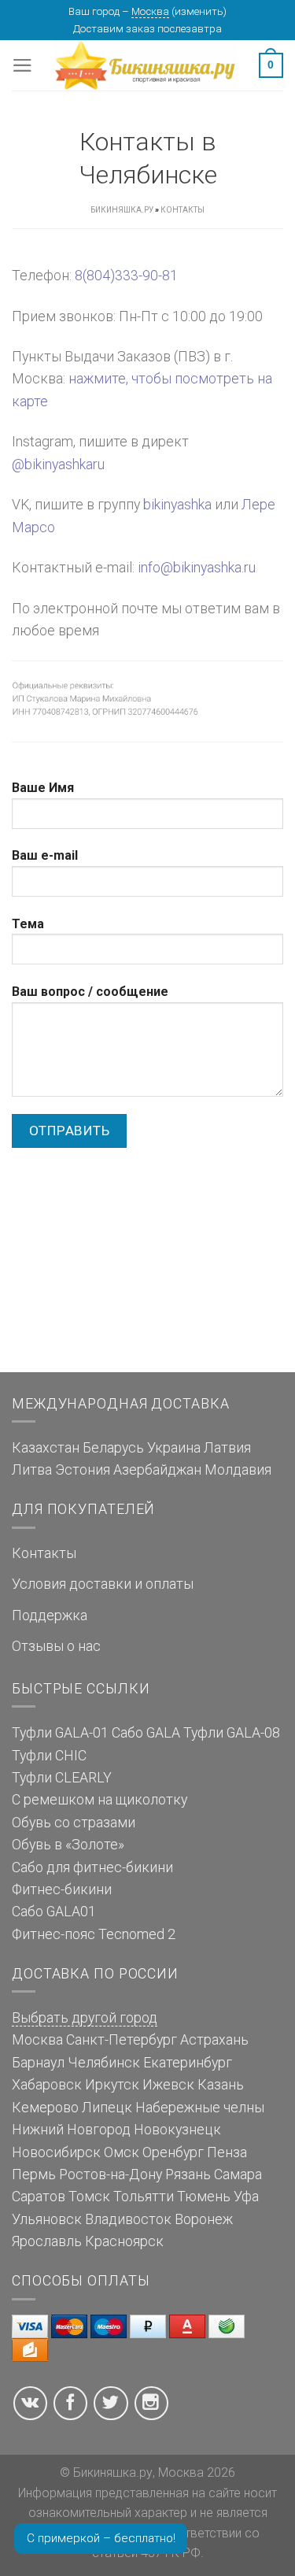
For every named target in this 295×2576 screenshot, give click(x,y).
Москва (150, 11)
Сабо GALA (146, 1733)
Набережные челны (200, 2108)
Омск (122, 2152)
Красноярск (124, 2241)
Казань (221, 2085)
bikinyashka (177, 505)
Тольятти (144, 2197)
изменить (199, 11)
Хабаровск (47, 2085)
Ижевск (168, 2085)
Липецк (107, 2108)
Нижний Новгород (71, 2130)
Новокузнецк (177, 2130)
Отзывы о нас (56, 1646)
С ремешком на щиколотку (100, 1800)
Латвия (227, 1448)
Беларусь (113, 1448)
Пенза (227, 2152)
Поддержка (50, 1616)
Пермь (34, 2174)
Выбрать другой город (85, 2018)
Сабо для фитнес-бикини (92, 1867)
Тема (28, 924)
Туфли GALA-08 (232, 1733)
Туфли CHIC (49, 1756)
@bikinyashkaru (58, 464)
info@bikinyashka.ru (197, 568)
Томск (89, 2197)
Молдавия (238, 1470)
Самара (238, 2174)
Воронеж (204, 2219)
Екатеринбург (188, 2063)
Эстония (83, 1470)
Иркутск (112, 2085)
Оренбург (173, 2152)
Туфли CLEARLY (62, 1778)
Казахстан (46, 1448)
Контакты (44, 1553)
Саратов (39, 2197)
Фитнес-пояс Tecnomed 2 (94, 1934)
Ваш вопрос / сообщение (90, 992)
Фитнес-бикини (62, 1889)
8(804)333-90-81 (126, 276)
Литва (32, 1470)
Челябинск (104, 2063)
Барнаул (38, 2063)
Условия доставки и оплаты (103, 1584)
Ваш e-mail (45, 855)
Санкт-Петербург (122, 2040)
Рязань (188, 2174)
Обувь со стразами (74, 1823)
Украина (174, 1448)
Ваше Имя (43, 788)
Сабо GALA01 (54, 1912)
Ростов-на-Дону (111, 2174)
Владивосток (128, 2219)
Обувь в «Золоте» (68, 1845)
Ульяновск (47, 2219)
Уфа (246, 2197)
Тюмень (204, 2197)
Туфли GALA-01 (60, 1733)
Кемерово (45, 2108)
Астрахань (214, 2040)
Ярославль (47, 2241)
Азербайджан (157, 1470)
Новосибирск (56, 2152)
